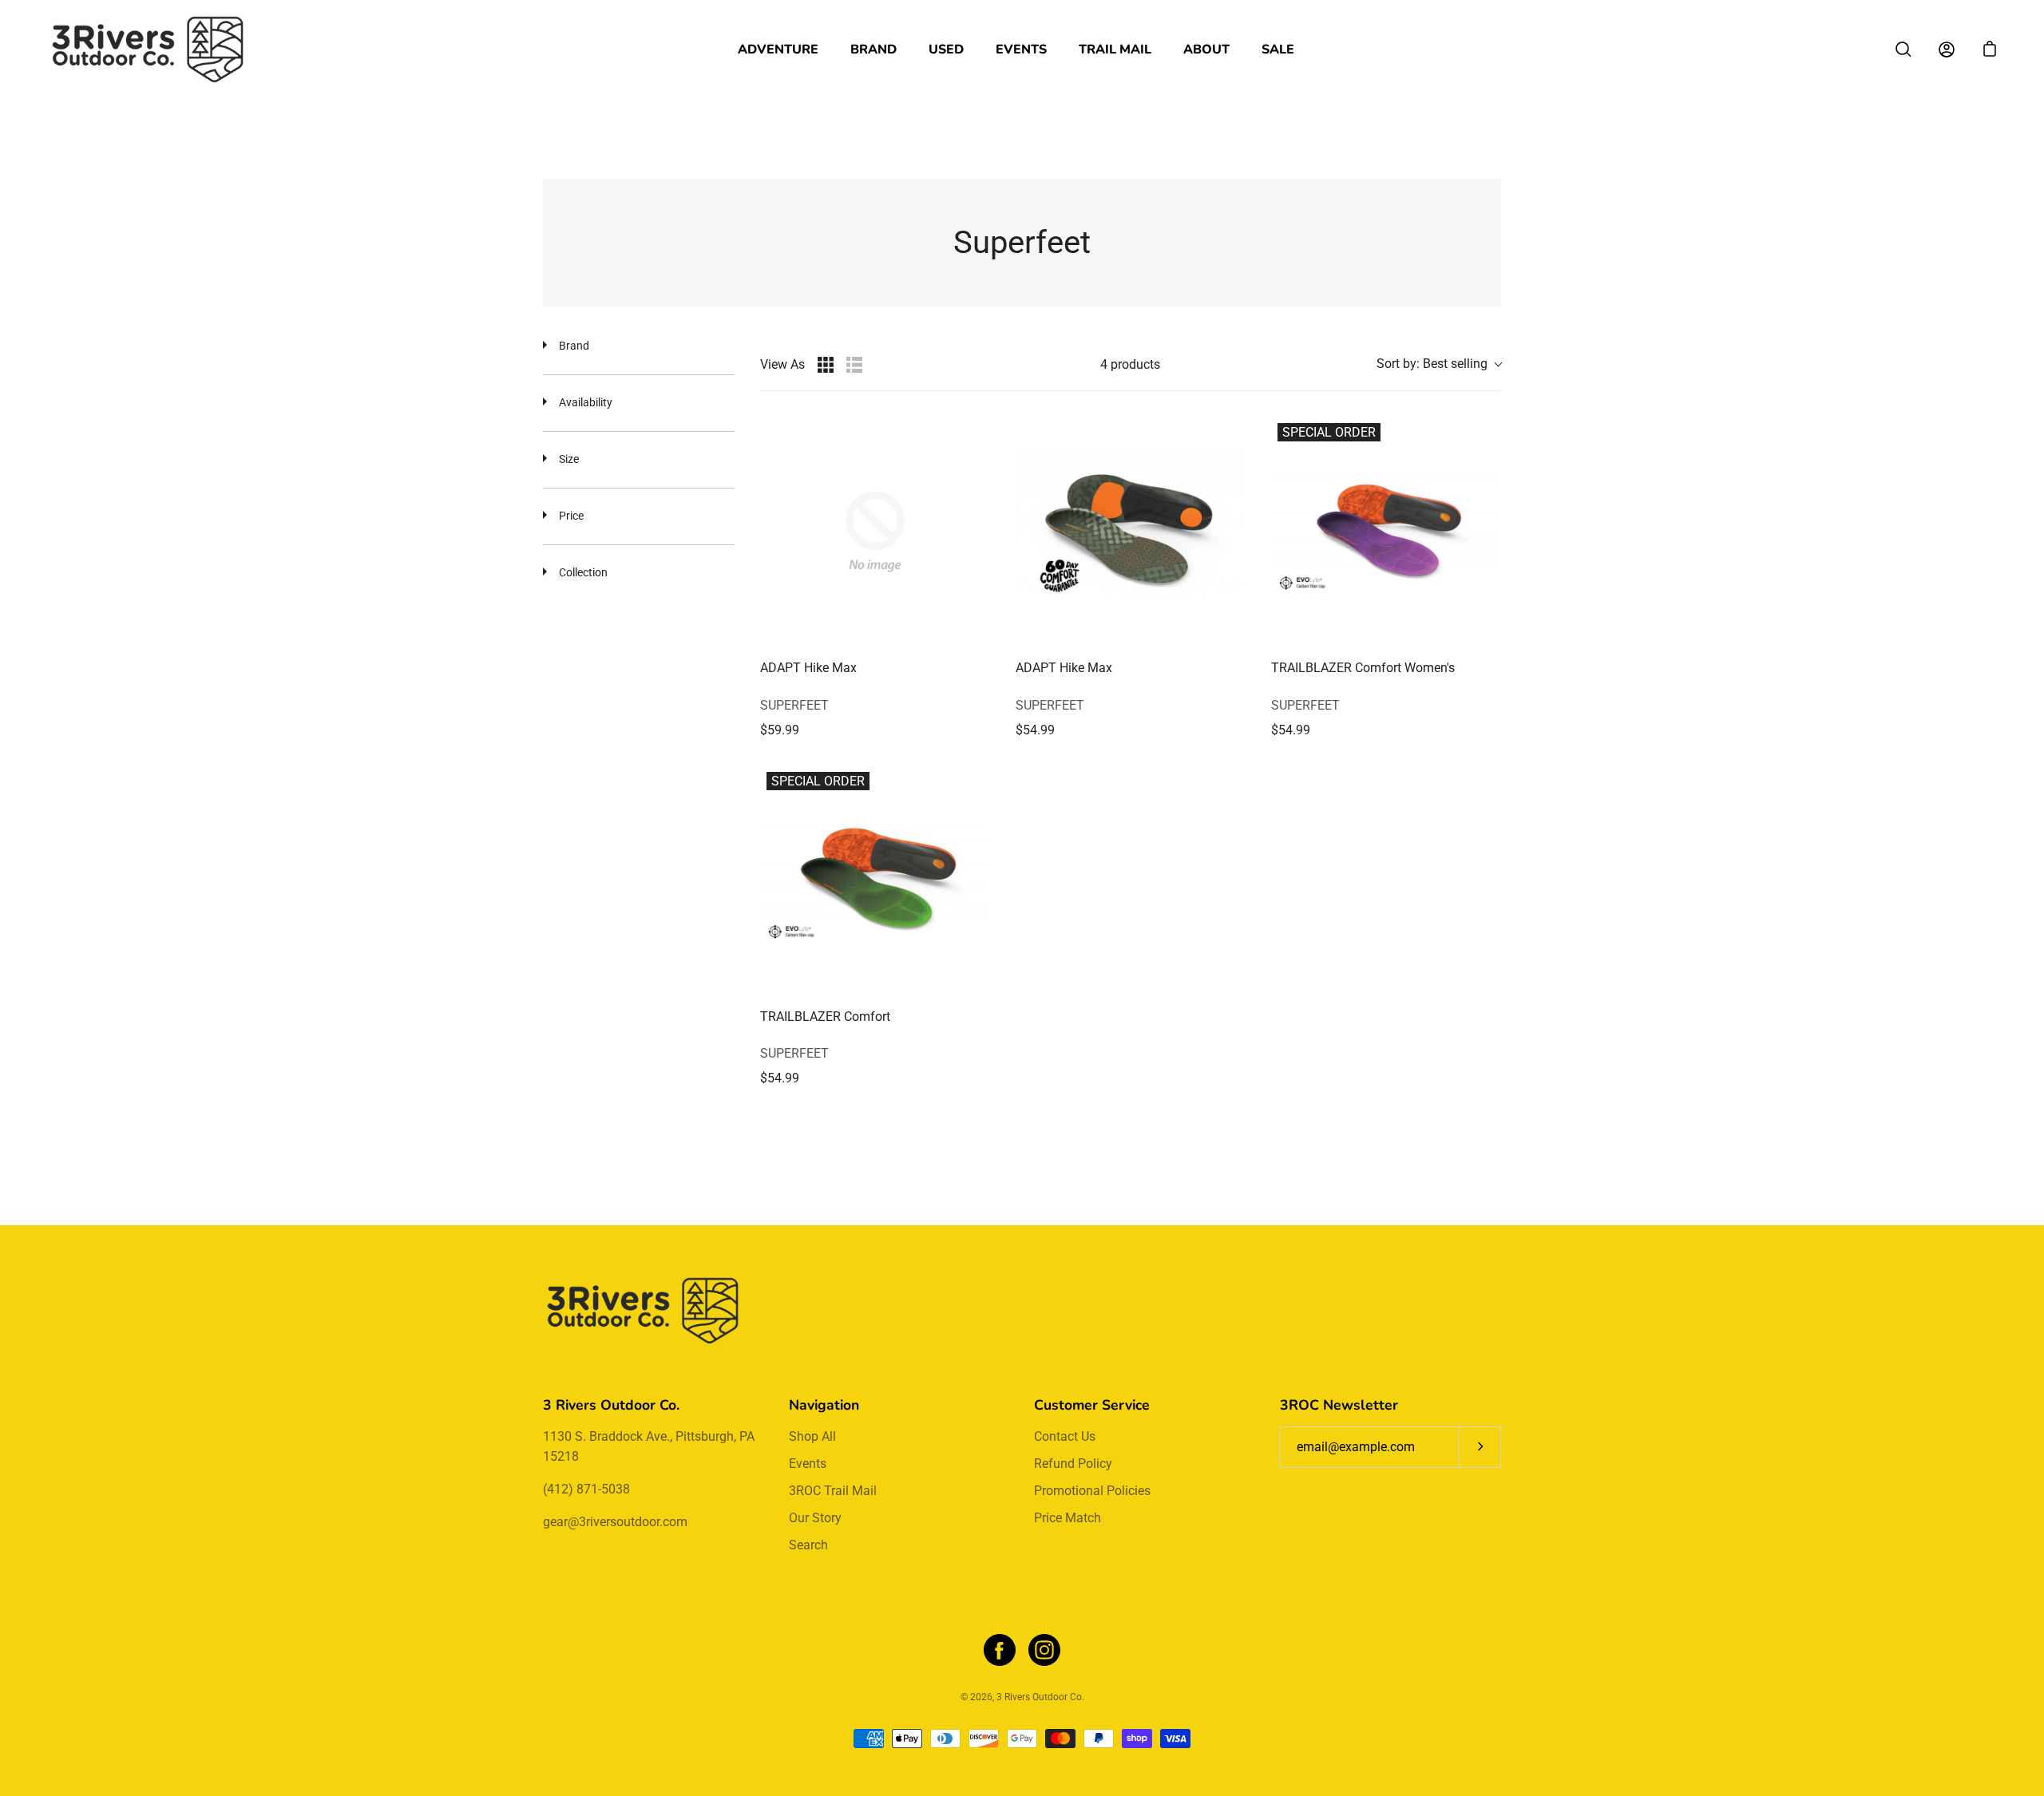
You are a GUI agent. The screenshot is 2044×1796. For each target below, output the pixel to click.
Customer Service (1092, 1405)
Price (571, 516)
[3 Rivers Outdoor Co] (148, 49)
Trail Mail (1115, 49)
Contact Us (1065, 1436)
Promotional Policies (1092, 1491)
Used (946, 49)
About (1206, 49)
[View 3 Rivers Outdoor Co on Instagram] (1044, 1650)
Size (569, 459)
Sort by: (1432, 364)
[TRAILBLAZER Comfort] (875, 880)
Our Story (815, 1518)
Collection (583, 572)
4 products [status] (1130, 364)
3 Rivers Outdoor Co (1039, 1697)
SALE (1278, 49)
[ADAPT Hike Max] (875, 532)
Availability (586, 402)
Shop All (812, 1436)
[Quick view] (974, 631)
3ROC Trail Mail (833, 1491)
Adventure (778, 49)
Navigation (824, 1405)
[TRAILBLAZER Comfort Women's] (1386, 532)
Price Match (1068, 1518)
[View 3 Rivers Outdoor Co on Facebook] (1000, 1650)
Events (1021, 49)
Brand (873, 49)
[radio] (826, 365)
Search (808, 1545)
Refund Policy (1073, 1464)
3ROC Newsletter (1339, 1405)
